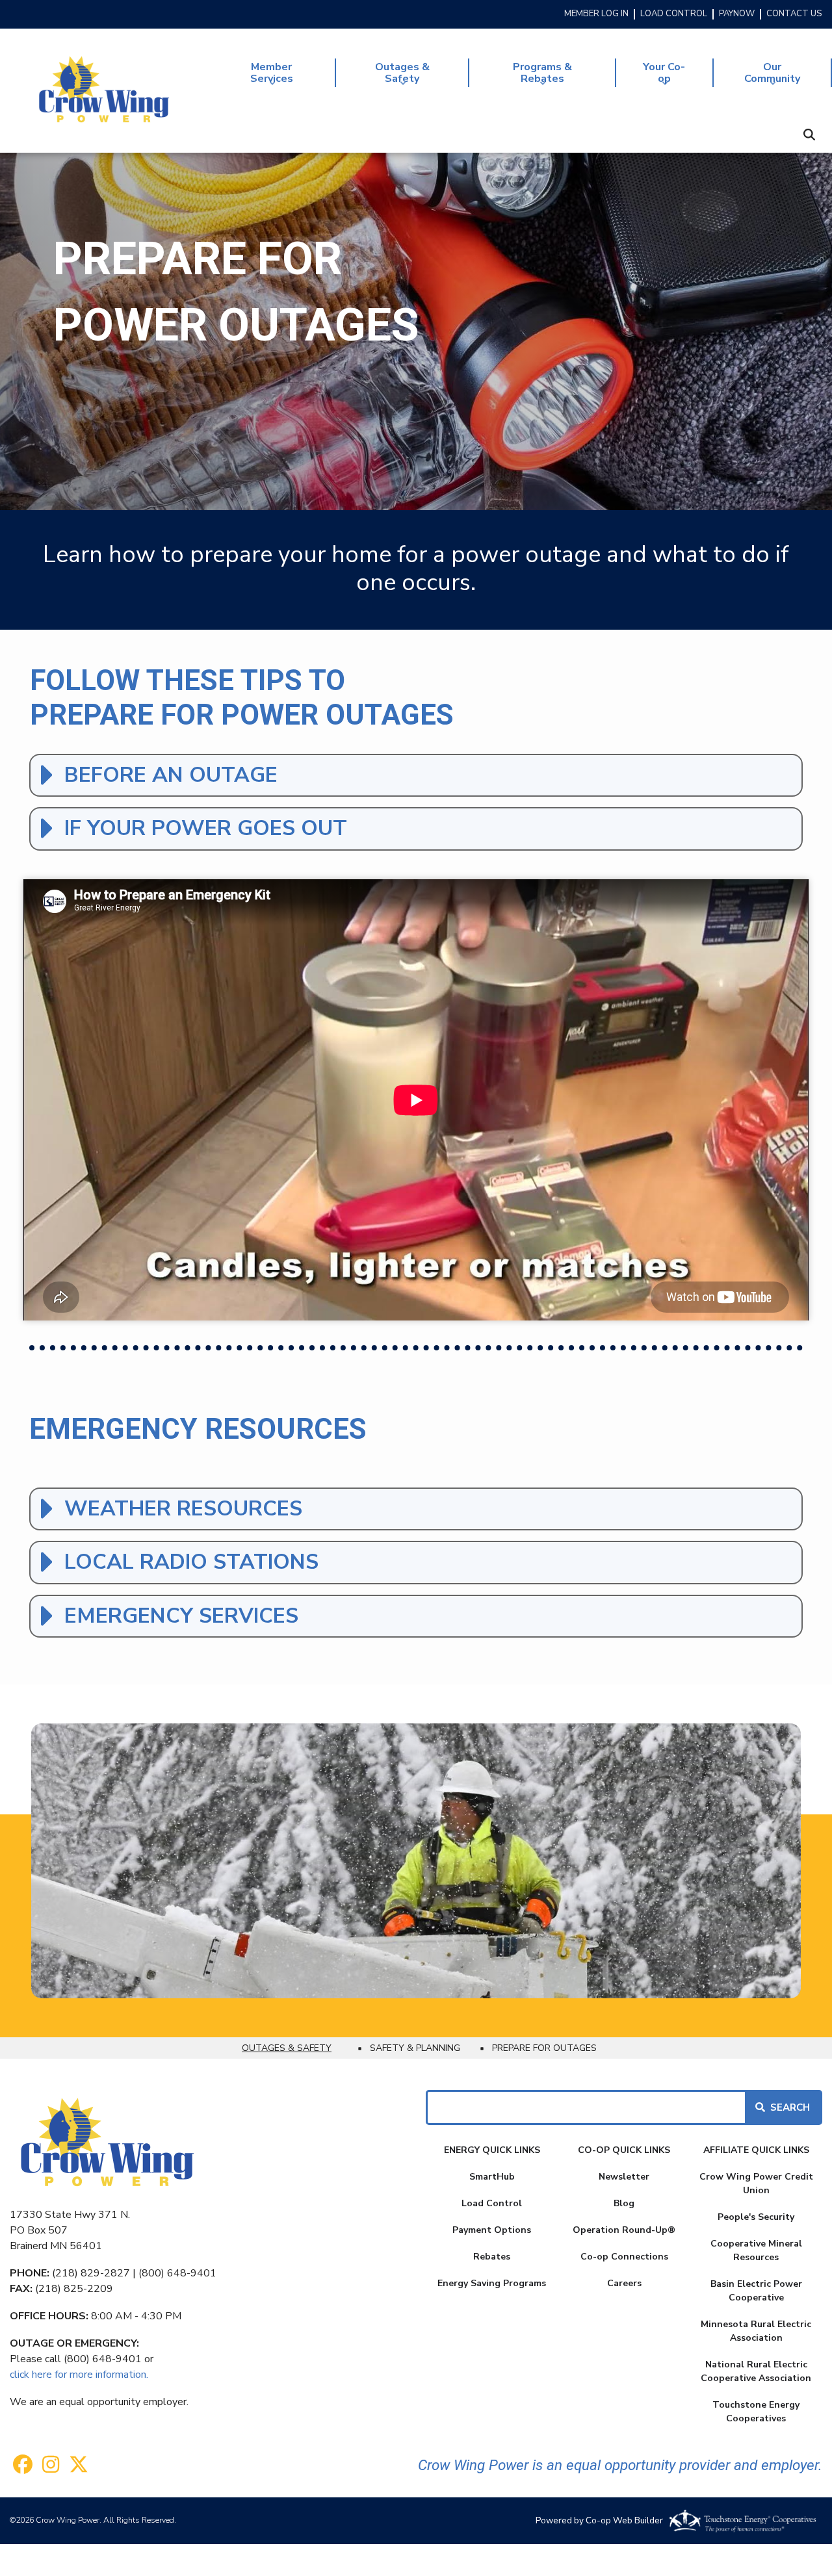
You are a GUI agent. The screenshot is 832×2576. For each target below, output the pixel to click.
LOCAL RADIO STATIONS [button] (191, 1562)
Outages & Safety (383, 74)
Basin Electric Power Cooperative (756, 2291)
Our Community (757, 74)
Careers (624, 2283)
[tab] (416, 775)
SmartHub (492, 2177)
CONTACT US (794, 14)
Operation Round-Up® (624, 2230)
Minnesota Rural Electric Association (756, 2331)
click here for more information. (79, 2375)
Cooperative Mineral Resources (756, 2250)
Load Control (492, 2203)
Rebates (492, 2257)
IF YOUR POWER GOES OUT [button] (206, 828)
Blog (624, 2203)
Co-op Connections (624, 2257)
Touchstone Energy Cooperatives (756, 2412)
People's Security (756, 2217)
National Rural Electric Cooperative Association (756, 2371)
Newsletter (624, 2177)
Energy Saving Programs (492, 2283)
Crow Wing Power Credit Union (756, 2183)
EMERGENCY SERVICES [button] (181, 1616)
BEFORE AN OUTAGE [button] (171, 775)
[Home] (104, 90)
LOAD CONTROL (674, 14)
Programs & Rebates (520, 74)
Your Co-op (651, 74)
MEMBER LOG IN (596, 14)
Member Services (251, 74)
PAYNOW (737, 14)
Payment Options (492, 2230)
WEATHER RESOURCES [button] (183, 1509)
